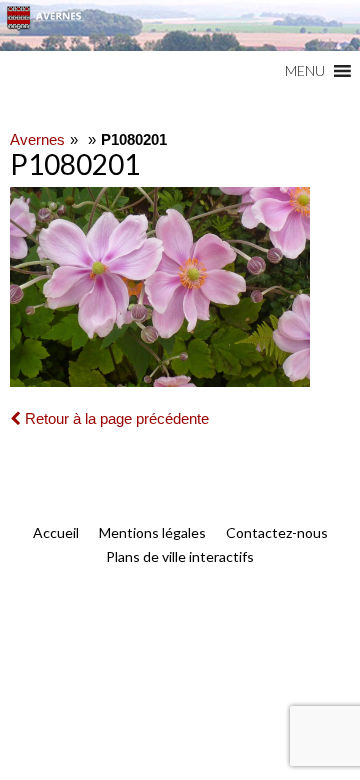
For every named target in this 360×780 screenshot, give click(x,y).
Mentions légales (152, 532)
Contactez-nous (277, 532)
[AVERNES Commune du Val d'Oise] (180, 25)
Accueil (56, 532)
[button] (305, 71)
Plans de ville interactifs (180, 556)
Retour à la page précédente (115, 418)
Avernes (37, 139)
